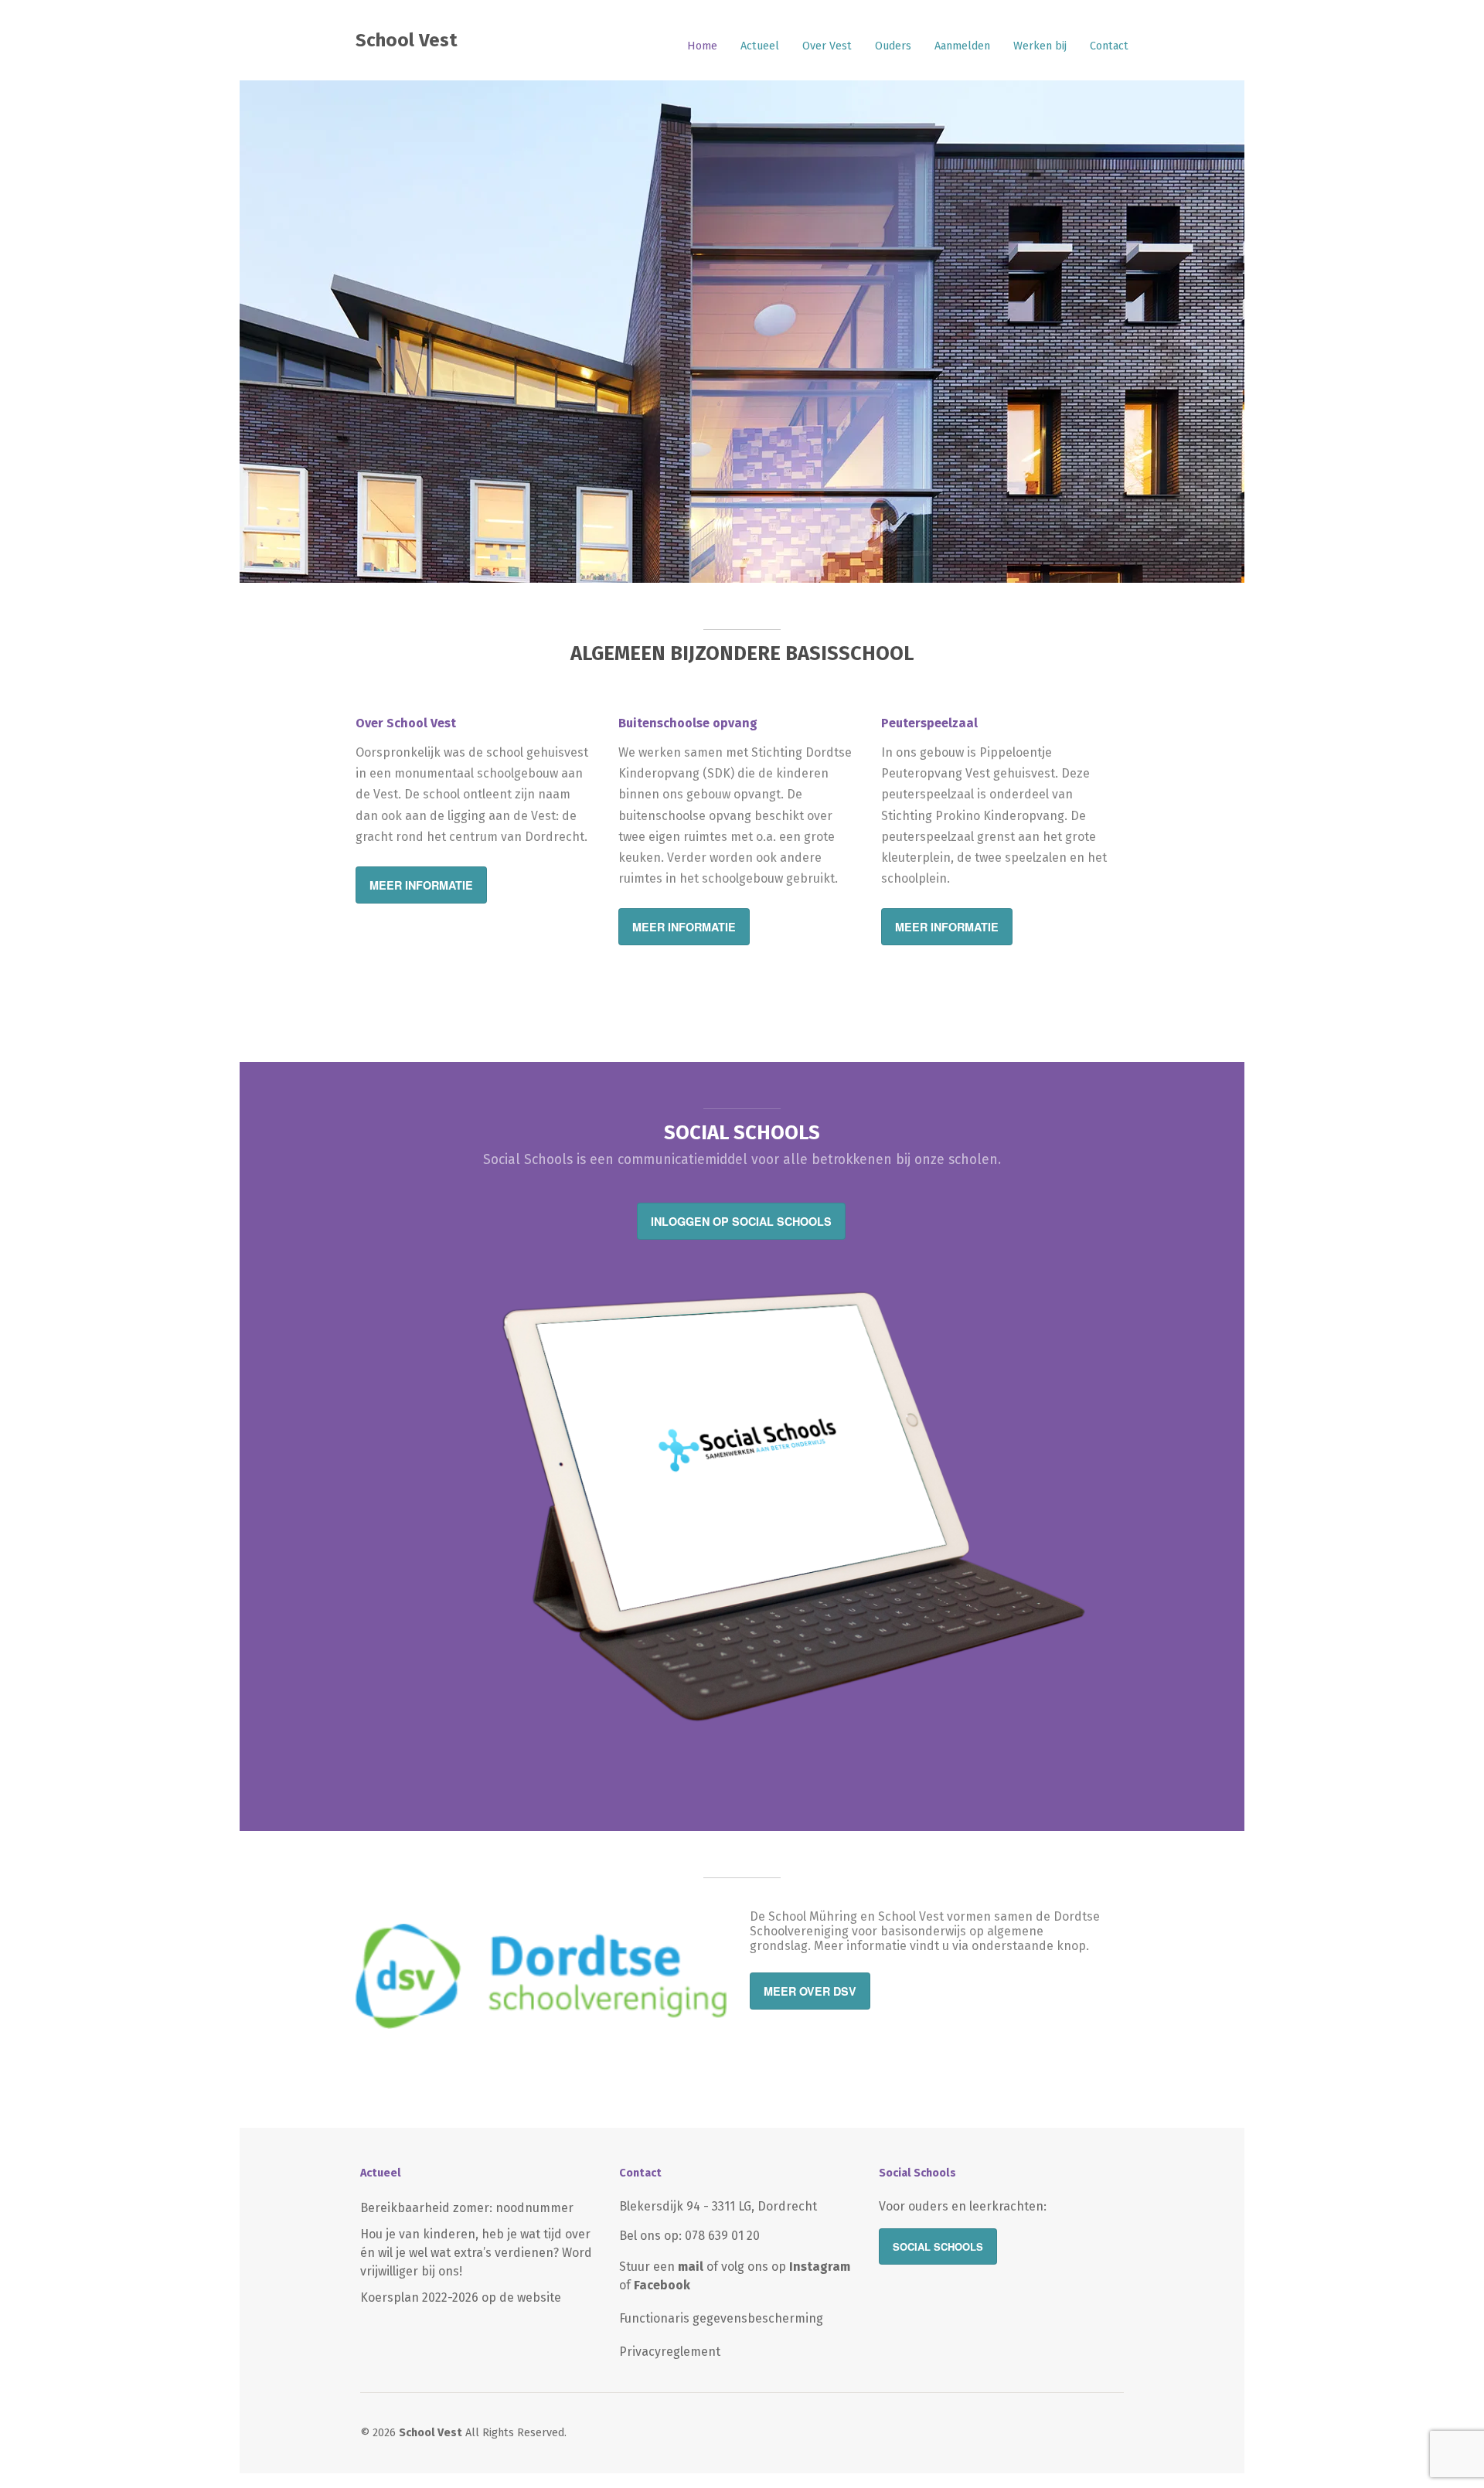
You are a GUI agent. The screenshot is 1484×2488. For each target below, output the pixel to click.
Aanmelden (962, 46)
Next (1217, 328)
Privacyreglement (670, 2352)
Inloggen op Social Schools (741, 1221)
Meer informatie (421, 885)
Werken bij (1040, 46)
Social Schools (938, 2246)
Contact (1109, 46)
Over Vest (827, 46)
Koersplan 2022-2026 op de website (461, 2297)
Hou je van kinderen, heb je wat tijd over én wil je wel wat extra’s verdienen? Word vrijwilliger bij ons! (476, 2253)
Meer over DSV (810, 1991)
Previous (267, 328)
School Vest (407, 40)
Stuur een (661, 2267)
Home (702, 46)
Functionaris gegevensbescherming (721, 2318)
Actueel (760, 46)
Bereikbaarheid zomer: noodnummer (467, 2208)
